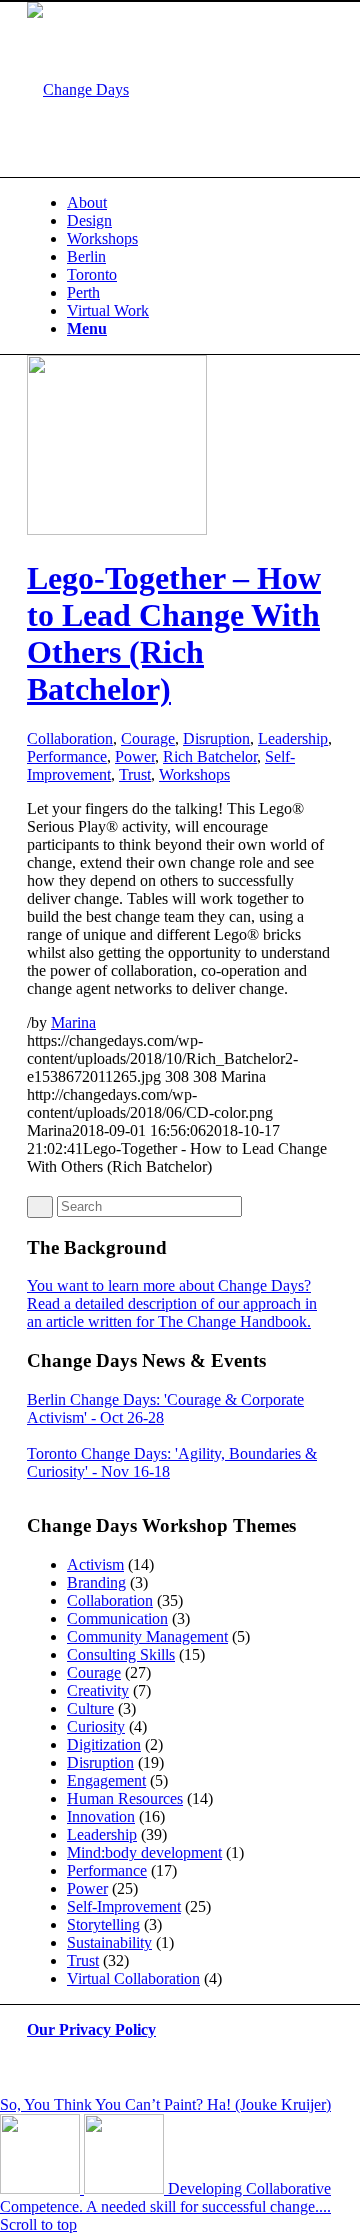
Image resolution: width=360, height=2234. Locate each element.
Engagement (106, 1780)
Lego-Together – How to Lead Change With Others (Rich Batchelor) (174, 633)
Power (135, 756)
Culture (90, 1708)
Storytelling (103, 1924)
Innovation (101, 1816)
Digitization (104, 1744)
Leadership (293, 738)
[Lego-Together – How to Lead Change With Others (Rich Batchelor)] (117, 529)
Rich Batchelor (210, 756)
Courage (148, 738)
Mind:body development (144, 1852)
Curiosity (96, 1726)
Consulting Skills (121, 1654)
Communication (117, 1618)
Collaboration (70, 738)
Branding (96, 1582)
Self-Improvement (124, 1906)
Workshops (194, 774)
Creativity (98, 1690)
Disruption (216, 738)
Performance (67, 756)
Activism (95, 1564)
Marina (73, 1022)
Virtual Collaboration (133, 1978)
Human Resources (125, 1798)
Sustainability (109, 1942)
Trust (135, 774)
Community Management (147, 1636)
